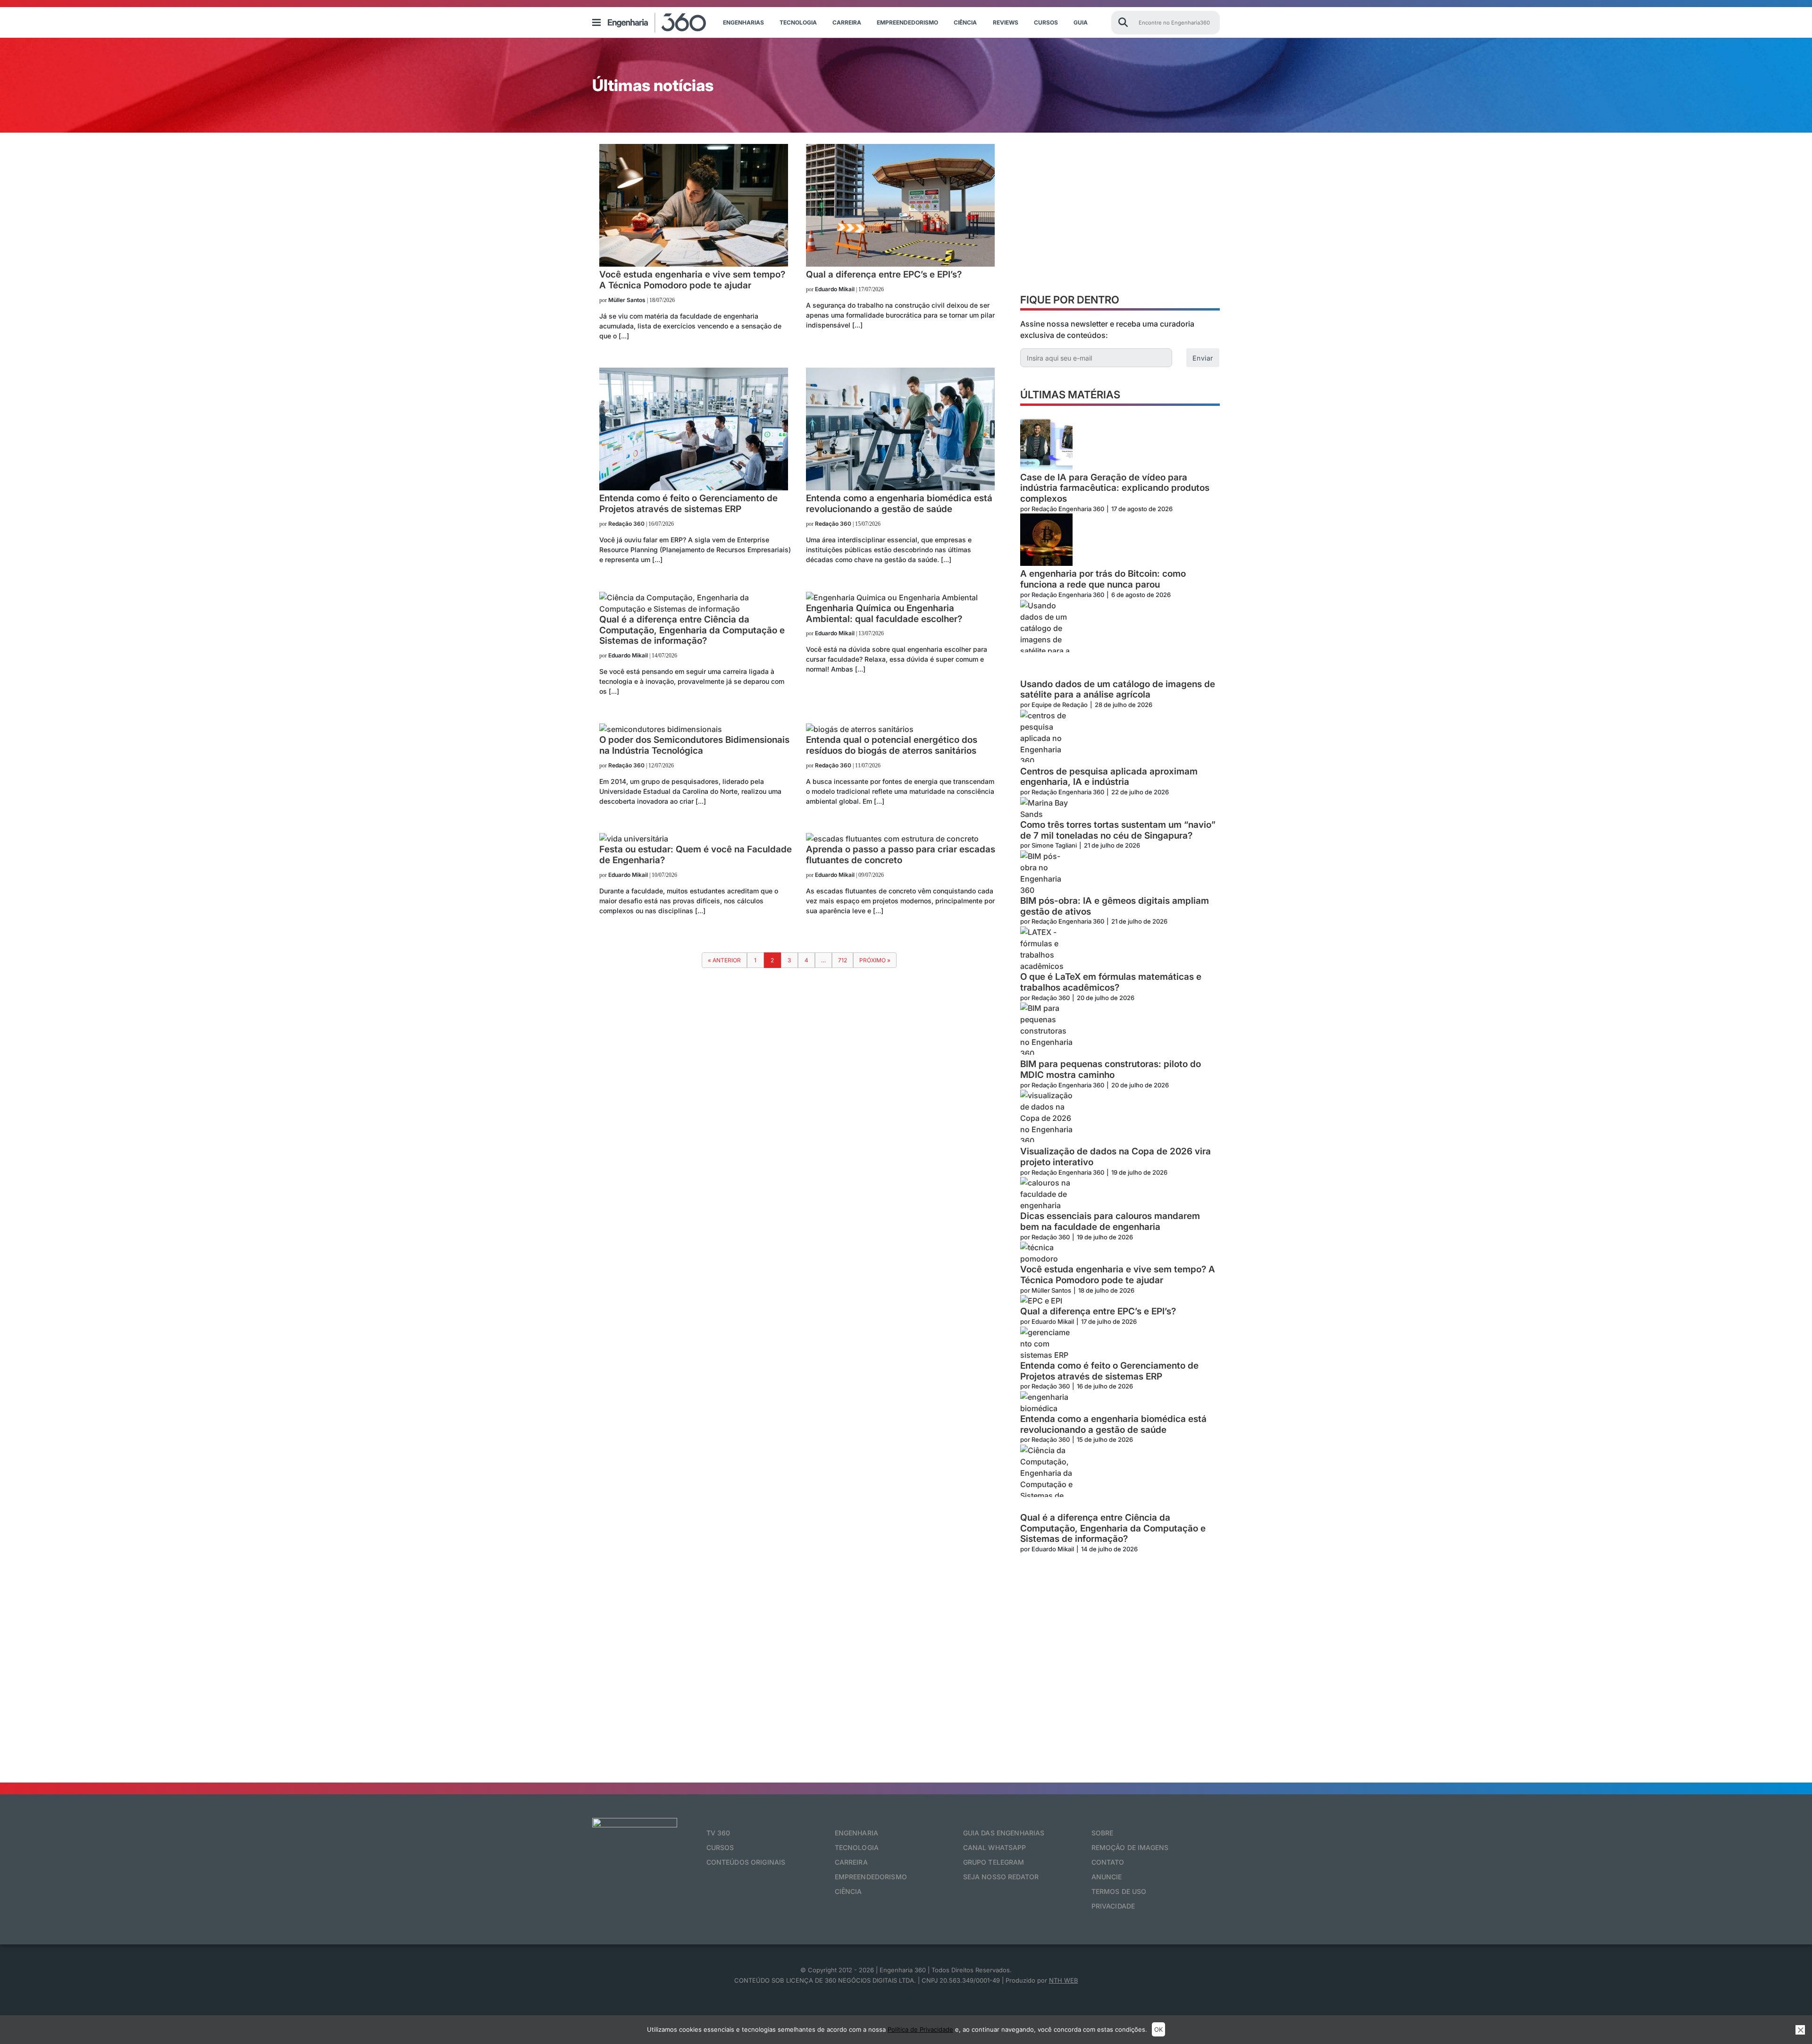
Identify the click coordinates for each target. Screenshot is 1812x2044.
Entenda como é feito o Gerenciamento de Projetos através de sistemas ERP (1109, 1371)
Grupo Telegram (994, 1862)
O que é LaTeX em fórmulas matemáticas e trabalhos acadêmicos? (1111, 982)
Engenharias (743, 22)
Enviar (1203, 358)
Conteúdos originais (746, 1862)
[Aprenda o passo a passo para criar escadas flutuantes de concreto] (892, 839)
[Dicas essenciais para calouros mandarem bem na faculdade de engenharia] (1046, 1194)
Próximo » (875, 960)
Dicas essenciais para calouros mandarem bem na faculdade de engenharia (1110, 1222)
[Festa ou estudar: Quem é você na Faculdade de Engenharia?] (634, 839)
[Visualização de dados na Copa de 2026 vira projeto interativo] (1046, 1118)
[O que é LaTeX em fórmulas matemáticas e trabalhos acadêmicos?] (1046, 949)
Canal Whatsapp (995, 1847)
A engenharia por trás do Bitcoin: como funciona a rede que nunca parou (1103, 579)
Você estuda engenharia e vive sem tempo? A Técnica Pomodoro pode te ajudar (1118, 1275)
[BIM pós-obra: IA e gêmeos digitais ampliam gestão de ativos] (1046, 873)
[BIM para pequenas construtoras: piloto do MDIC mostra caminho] (1046, 1031)
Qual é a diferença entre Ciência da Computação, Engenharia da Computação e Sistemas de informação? (1113, 1529)
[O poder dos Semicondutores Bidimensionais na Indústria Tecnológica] (661, 729)
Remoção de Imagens (1130, 1847)
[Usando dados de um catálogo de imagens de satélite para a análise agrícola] (1046, 639)
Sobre (1103, 1833)
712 (843, 960)
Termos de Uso (1119, 1891)
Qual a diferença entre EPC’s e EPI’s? (1098, 1312)
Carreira (847, 22)
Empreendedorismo (907, 22)
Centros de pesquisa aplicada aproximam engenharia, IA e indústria (1109, 777)
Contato (1108, 1862)
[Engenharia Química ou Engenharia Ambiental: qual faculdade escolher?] (892, 597)
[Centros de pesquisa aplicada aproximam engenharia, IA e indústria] (1046, 738)
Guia (1081, 22)
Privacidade (1113, 1906)
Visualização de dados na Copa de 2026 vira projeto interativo (1116, 1157)
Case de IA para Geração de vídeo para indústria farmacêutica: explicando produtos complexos (1115, 488)
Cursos (1046, 22)
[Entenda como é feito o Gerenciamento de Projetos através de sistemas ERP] (694, 488)
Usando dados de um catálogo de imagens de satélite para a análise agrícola (1118, 690)
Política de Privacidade (920, 2029)
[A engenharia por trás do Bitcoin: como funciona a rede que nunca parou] (1046, 541)
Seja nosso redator (1001, 1877)
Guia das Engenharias (1004, 1833)
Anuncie (1107, 1877)
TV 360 (718, 1833)
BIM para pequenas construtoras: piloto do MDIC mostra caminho (1111, 1070)
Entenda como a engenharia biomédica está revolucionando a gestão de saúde (1113, 1425)
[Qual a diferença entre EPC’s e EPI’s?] (900, 264)
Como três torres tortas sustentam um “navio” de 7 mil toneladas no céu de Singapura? (1118, 830)
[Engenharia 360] (657, 23)
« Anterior (724, 960)
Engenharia (856, 1833)
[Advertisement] (1120, 216)
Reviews (1006, 22)
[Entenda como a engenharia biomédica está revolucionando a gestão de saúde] (900, 488)
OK (1158, 2029)
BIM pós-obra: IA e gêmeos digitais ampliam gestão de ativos (1115, 906)
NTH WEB (1064, 1980)
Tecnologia (798, 22)
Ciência (965, 22)
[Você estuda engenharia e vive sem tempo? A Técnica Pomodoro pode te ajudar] (694, 264)
